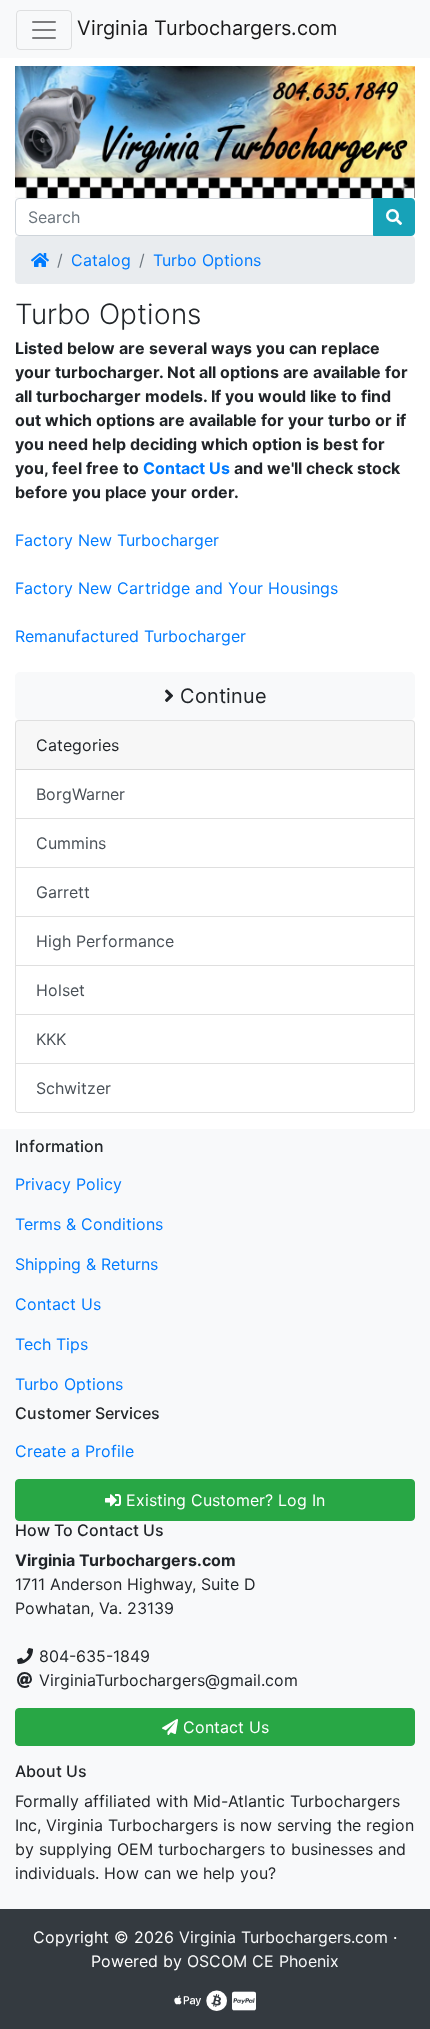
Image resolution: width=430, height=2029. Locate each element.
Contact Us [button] (223, 1727)
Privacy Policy (68, 1184)
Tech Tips (51, 1344)
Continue (220, 696)
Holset (60, 990)
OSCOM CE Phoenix (263, 1961)
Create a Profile (74, 1451)
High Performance (105, 941)
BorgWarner (80, 794)
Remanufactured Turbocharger (130, 636)
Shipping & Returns (86, 1264)
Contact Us (186, 468)
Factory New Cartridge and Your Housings (176, 588)
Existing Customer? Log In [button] (223, 1500)
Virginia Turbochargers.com (207, 28)
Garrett (63, 892)
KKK (51, 1039)
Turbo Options (207, 260)
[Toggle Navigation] (44, 30)
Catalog (101, 260)
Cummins (71, 843)
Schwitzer (73, 1088)
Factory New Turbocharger (117, 540)
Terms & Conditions (89, 1224)
